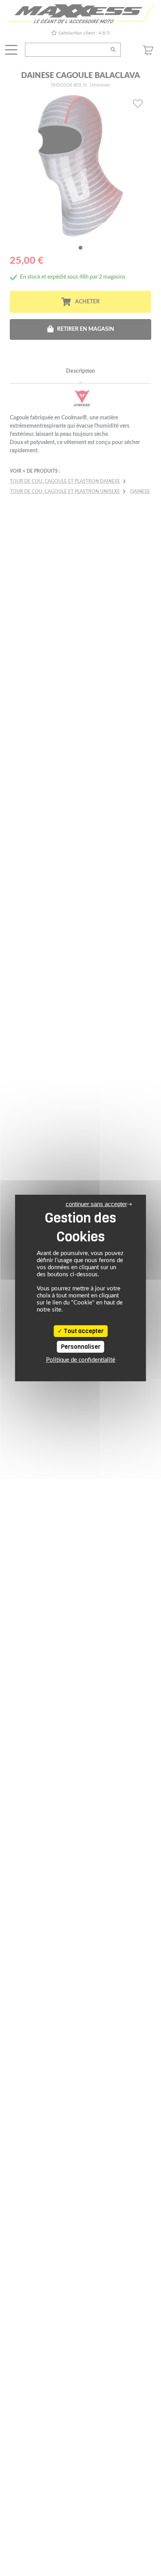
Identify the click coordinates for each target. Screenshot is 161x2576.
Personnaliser (81, 1347)
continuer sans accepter (96, 1204)
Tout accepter (83, 1331)
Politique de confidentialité (81, 1360)
